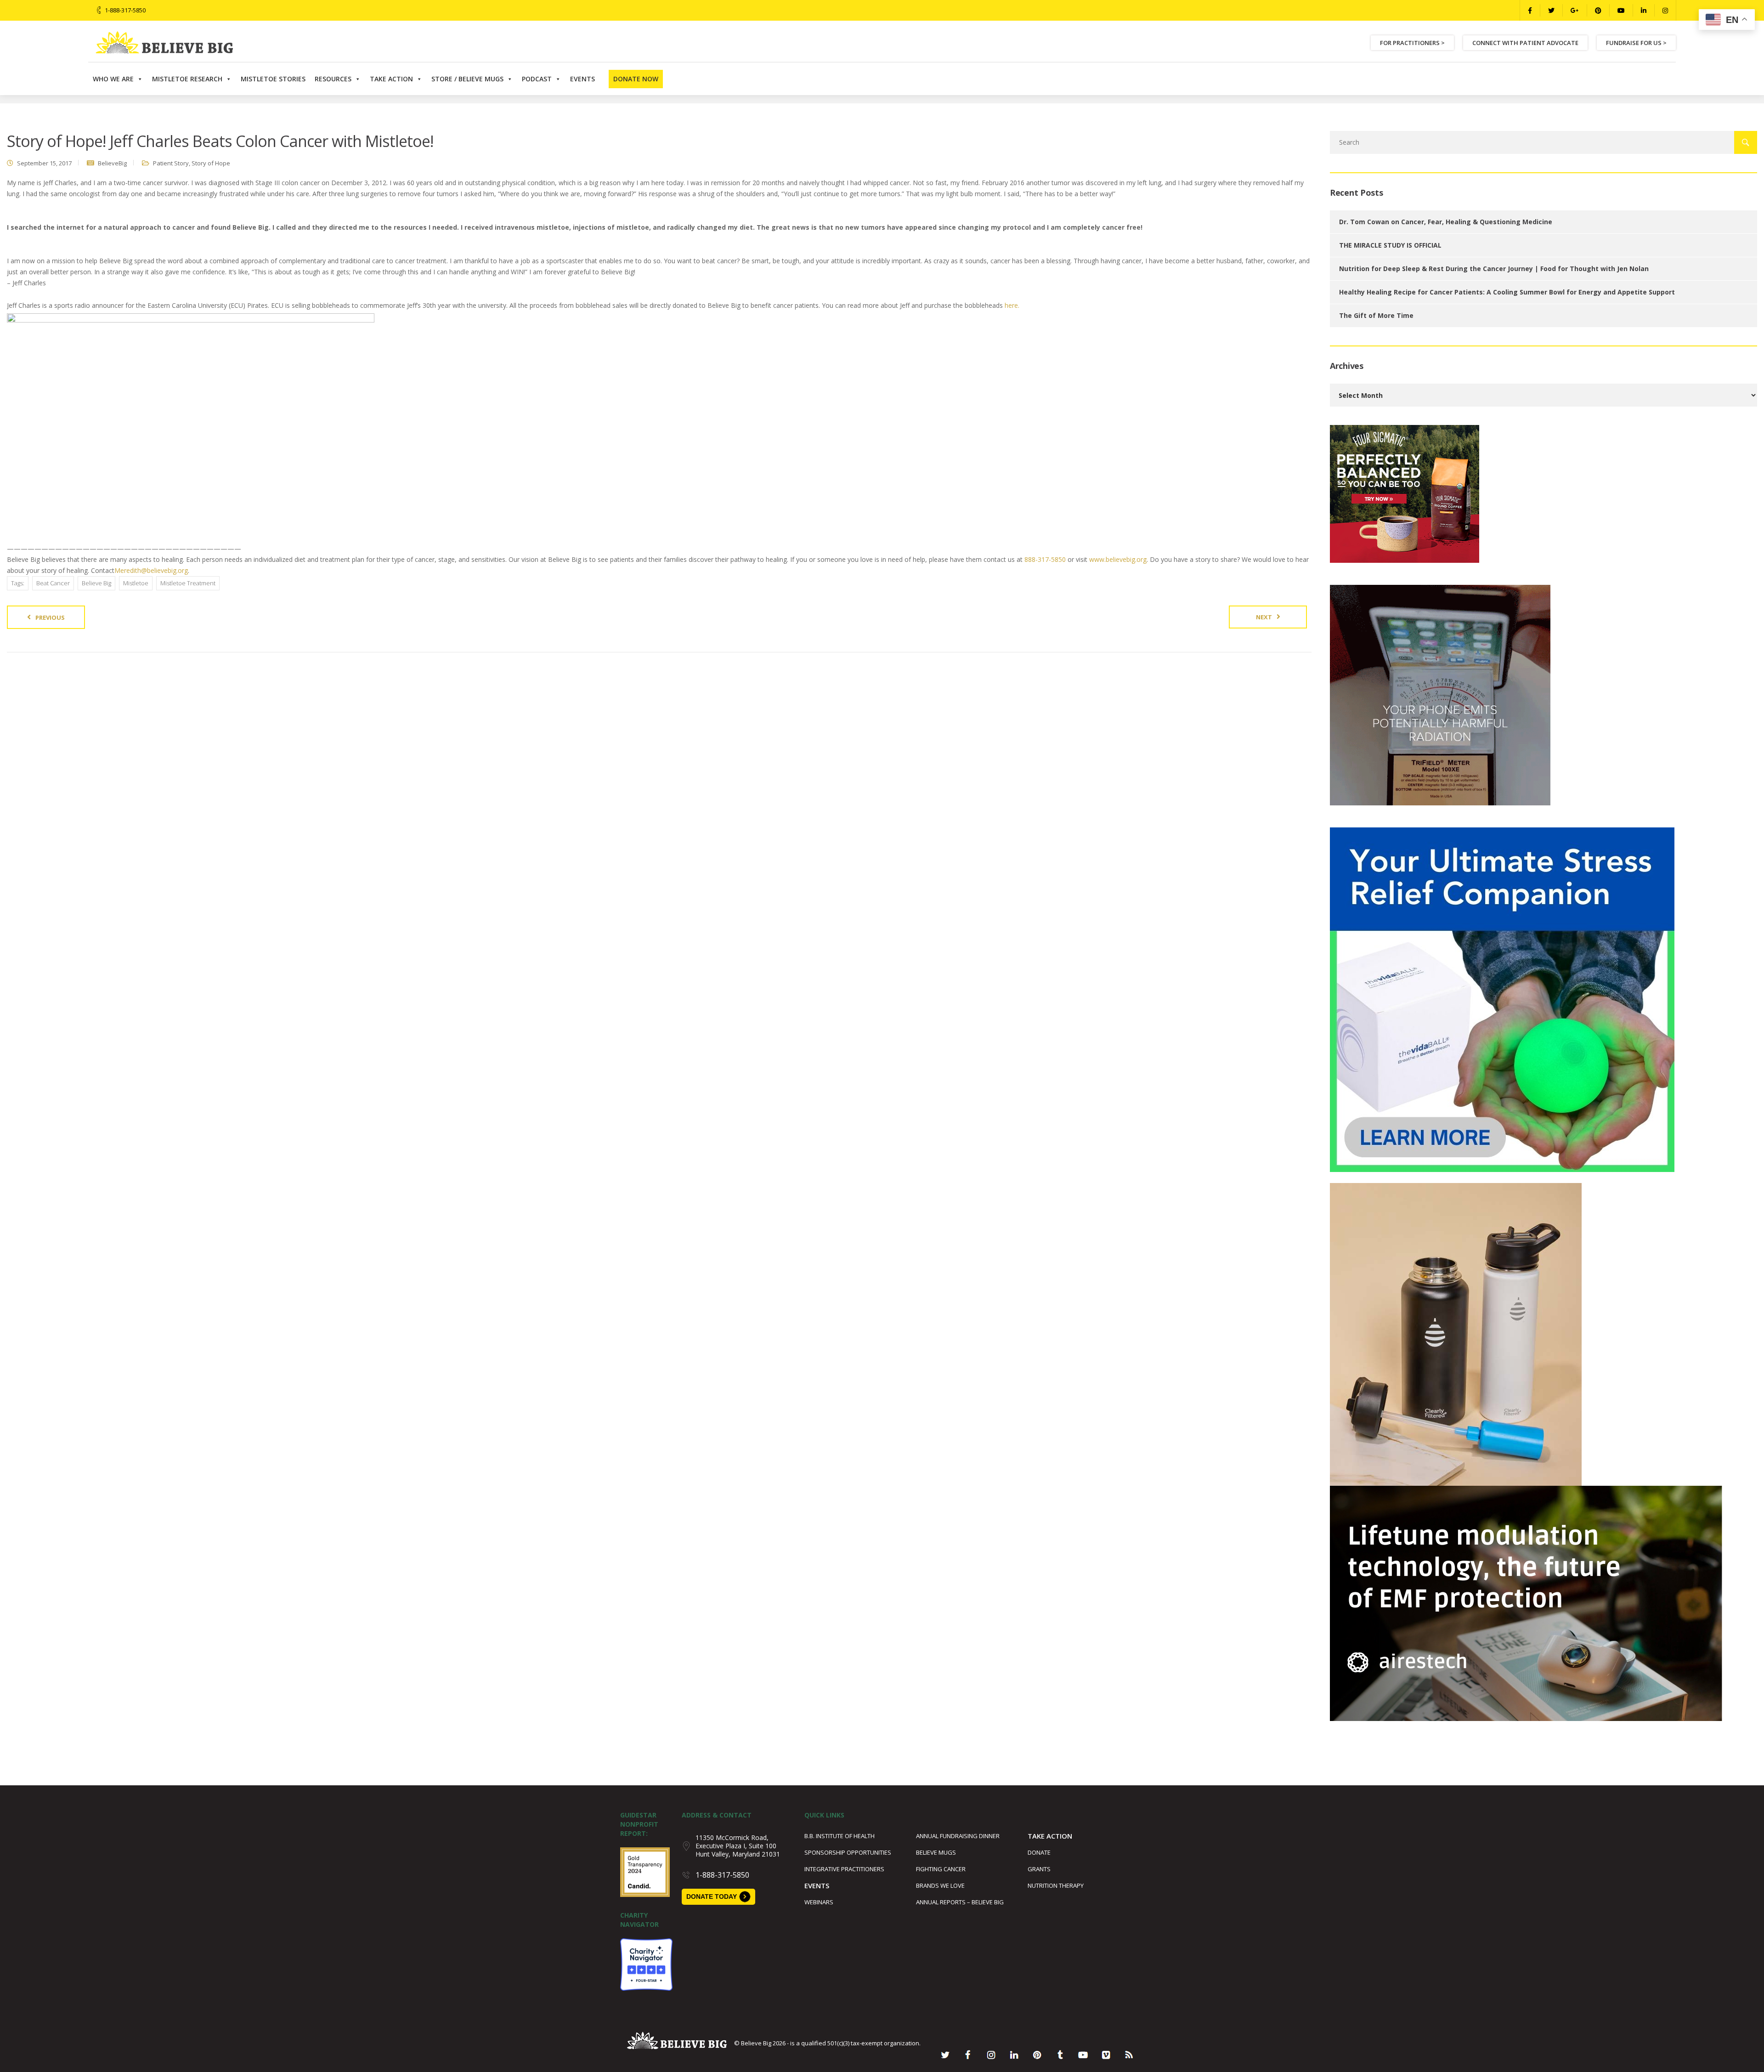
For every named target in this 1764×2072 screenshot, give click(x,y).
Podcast (537, 79)
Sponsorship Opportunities (848, 1852)
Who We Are (113, 79)
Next (1264, 617)
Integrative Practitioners (844, 1869)
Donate (1039, 1852)
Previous (50, 617)
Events (582, 79)
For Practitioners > (1412, 43)
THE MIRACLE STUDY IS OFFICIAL (1390, 245)
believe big (96, 583)
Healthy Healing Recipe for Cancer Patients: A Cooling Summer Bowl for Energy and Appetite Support (1507, 292)
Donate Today (712, 1897)
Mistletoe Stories (273, 79)
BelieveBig (112, 163)
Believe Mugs (936, 1852)
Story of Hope (211, 163)
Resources (333, 79)
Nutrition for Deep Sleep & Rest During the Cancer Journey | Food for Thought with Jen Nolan (1494, 269)
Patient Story (171, 163)
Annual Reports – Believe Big (960, 1902)
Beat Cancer (53, 583)
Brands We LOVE (940, 1885)
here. (1012, 305)
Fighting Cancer (941, 1869)
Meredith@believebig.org (151, 570)
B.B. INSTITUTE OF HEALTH (840, 1836)
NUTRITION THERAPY (1056, 1885)
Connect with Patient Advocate (1525, 43)
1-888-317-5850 (125, 10)
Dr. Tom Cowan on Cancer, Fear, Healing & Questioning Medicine (1446, 222)
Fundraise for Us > (1636, 43)
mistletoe (136, 583)
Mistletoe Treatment (188, 583)
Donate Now (636, 79)
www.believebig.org (1118, 559)
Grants (1039, 1869)
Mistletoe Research (187, 79)
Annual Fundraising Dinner (958, 1836)
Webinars (819, 1902)
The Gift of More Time (1376, 315)
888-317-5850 (1045, 559)
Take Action (391, 79)
